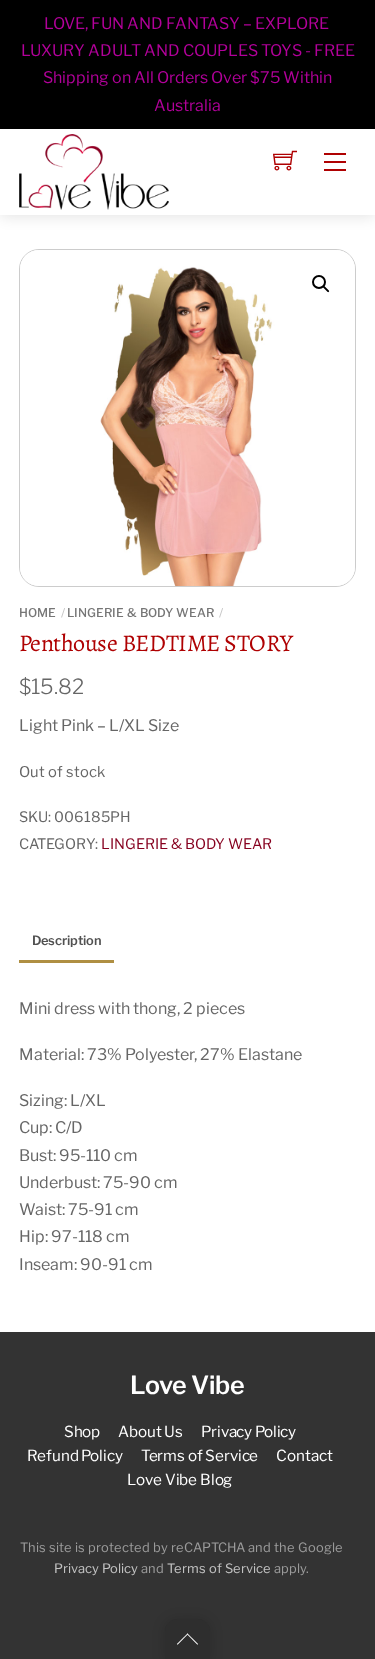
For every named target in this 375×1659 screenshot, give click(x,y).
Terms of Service (200, 1455)
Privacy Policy (248, 1431)
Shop (82, 1431)
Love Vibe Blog (179, 1479)
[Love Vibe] (94, 170)
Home (37, 612)
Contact (304, 1455)
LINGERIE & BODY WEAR (140, 612)
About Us (150, 1431)
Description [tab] (67, 940)
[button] (321, 284)
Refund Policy (74, 1455)
